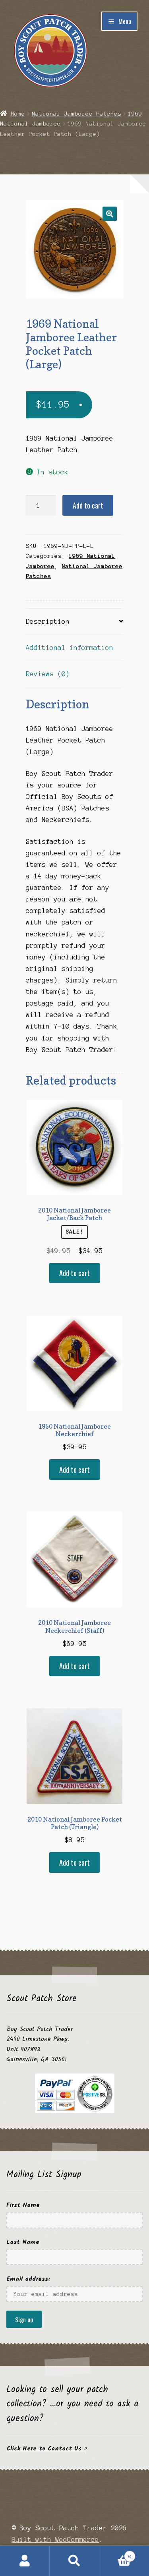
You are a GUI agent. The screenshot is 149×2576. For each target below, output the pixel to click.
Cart (115, 2553)
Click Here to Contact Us (45, 2449)
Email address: (28, 2279)
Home (18, 114)
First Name (23, 2205)
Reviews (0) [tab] (48, 674)
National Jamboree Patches (76, 114)
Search (74, 2561)
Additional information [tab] (70, 648)
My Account (25, 2561)
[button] (110, 214)
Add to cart (88, 505)
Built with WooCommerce (55, 2539)
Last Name (23, 2242)
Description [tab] (48, 621)
